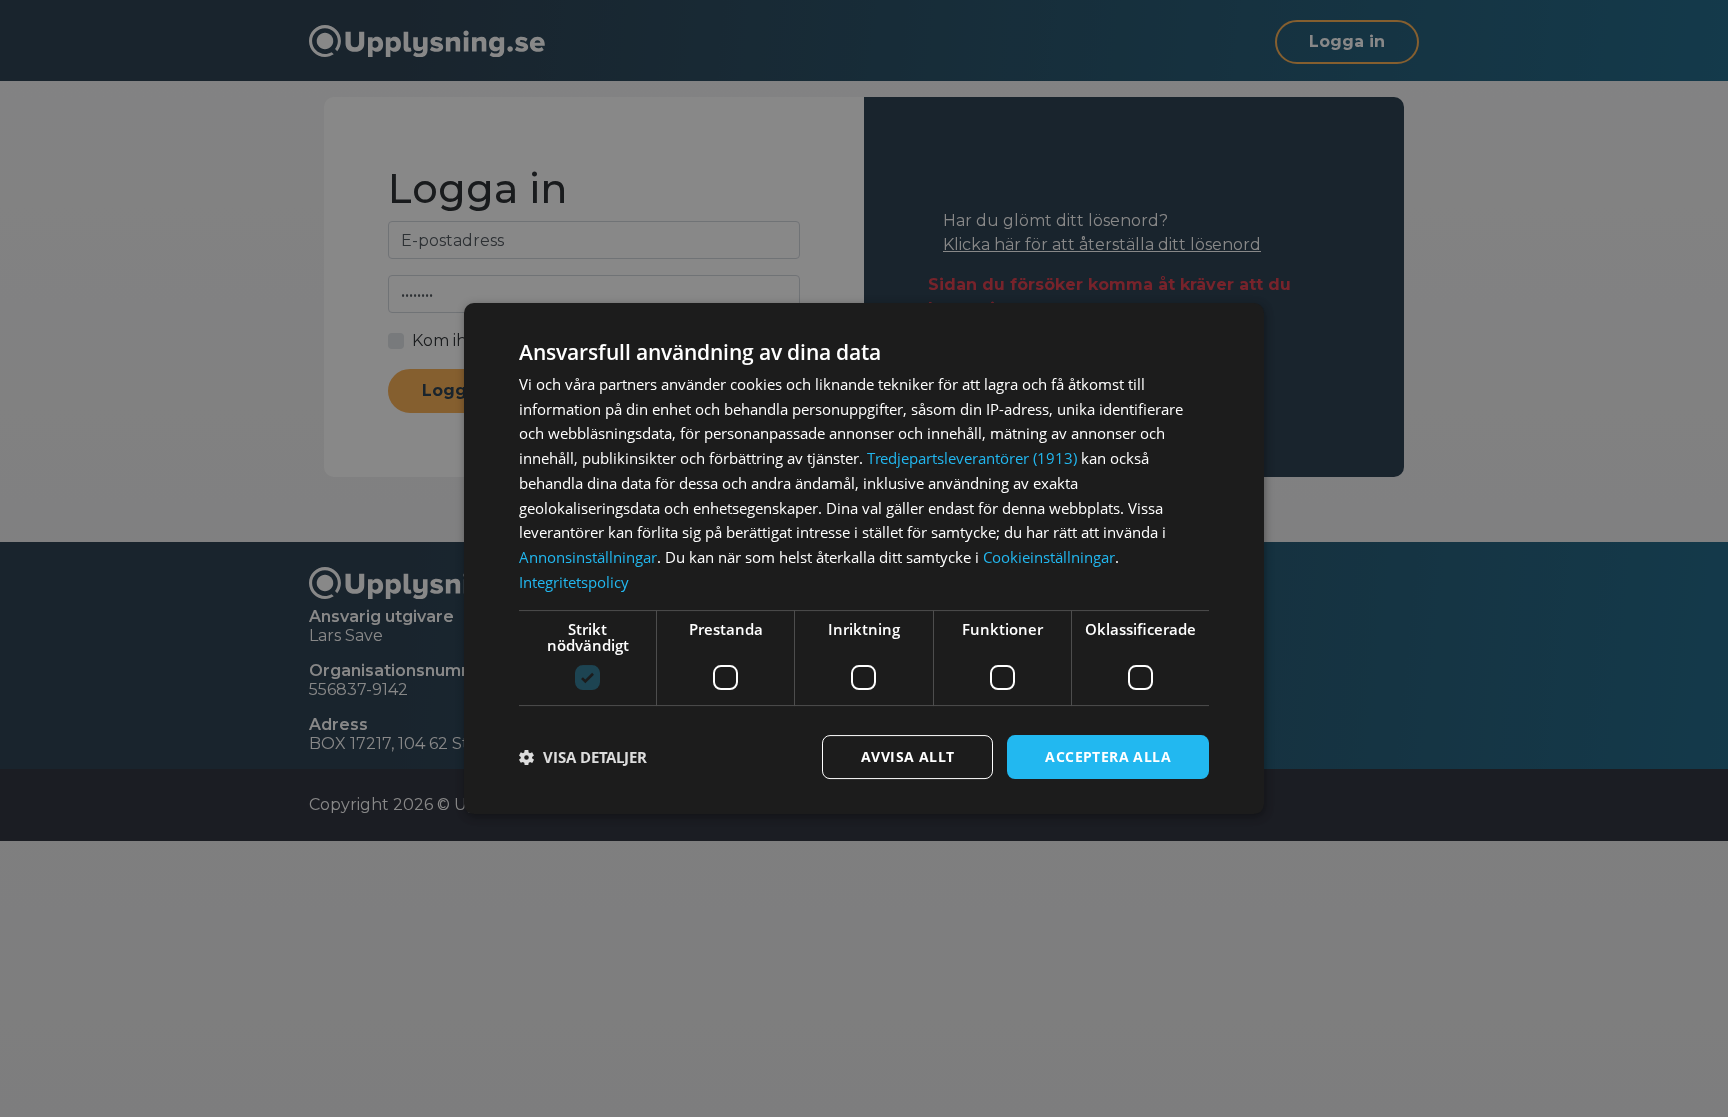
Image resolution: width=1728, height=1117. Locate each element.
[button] (583, 757)
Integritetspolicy (574, 582)
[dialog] (864, 559)
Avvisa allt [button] (907, 756)
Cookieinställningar (1049, 557)
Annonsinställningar (588, 557)
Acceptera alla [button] (1108, 756)
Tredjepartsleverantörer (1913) (972, 458)
